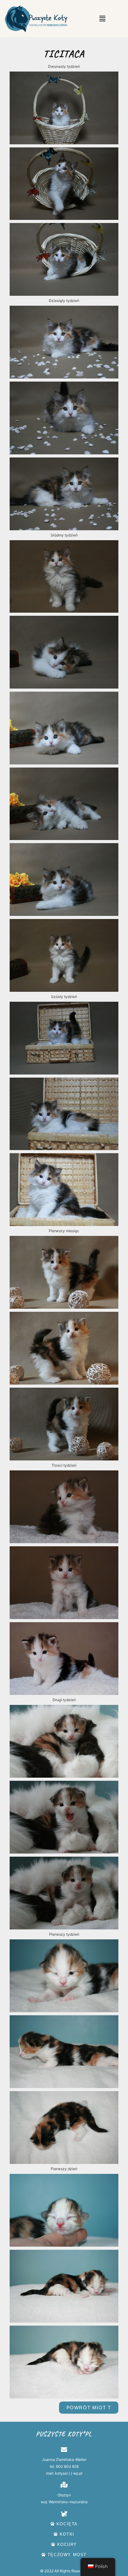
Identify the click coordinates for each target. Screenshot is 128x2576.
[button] (102, 19)
